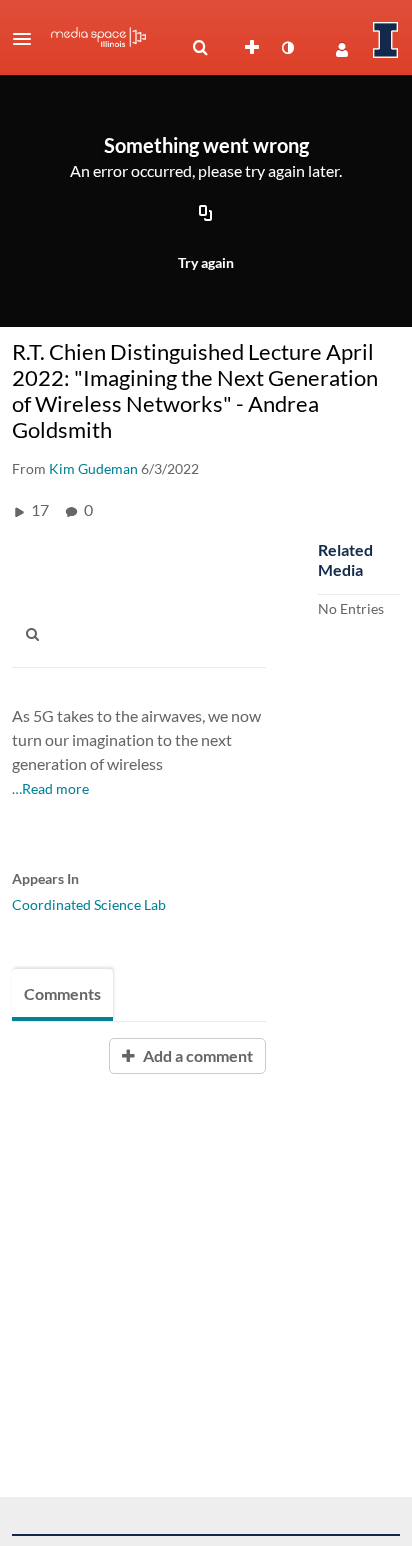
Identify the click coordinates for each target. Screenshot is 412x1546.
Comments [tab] (62, 993)
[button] (28, 39)
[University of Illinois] (386, 40)
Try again (206, 262)
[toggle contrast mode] (287, 48)
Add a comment (196, 1055)
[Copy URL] (206, 214)
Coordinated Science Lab (89, 904)
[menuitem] (200, 48)
